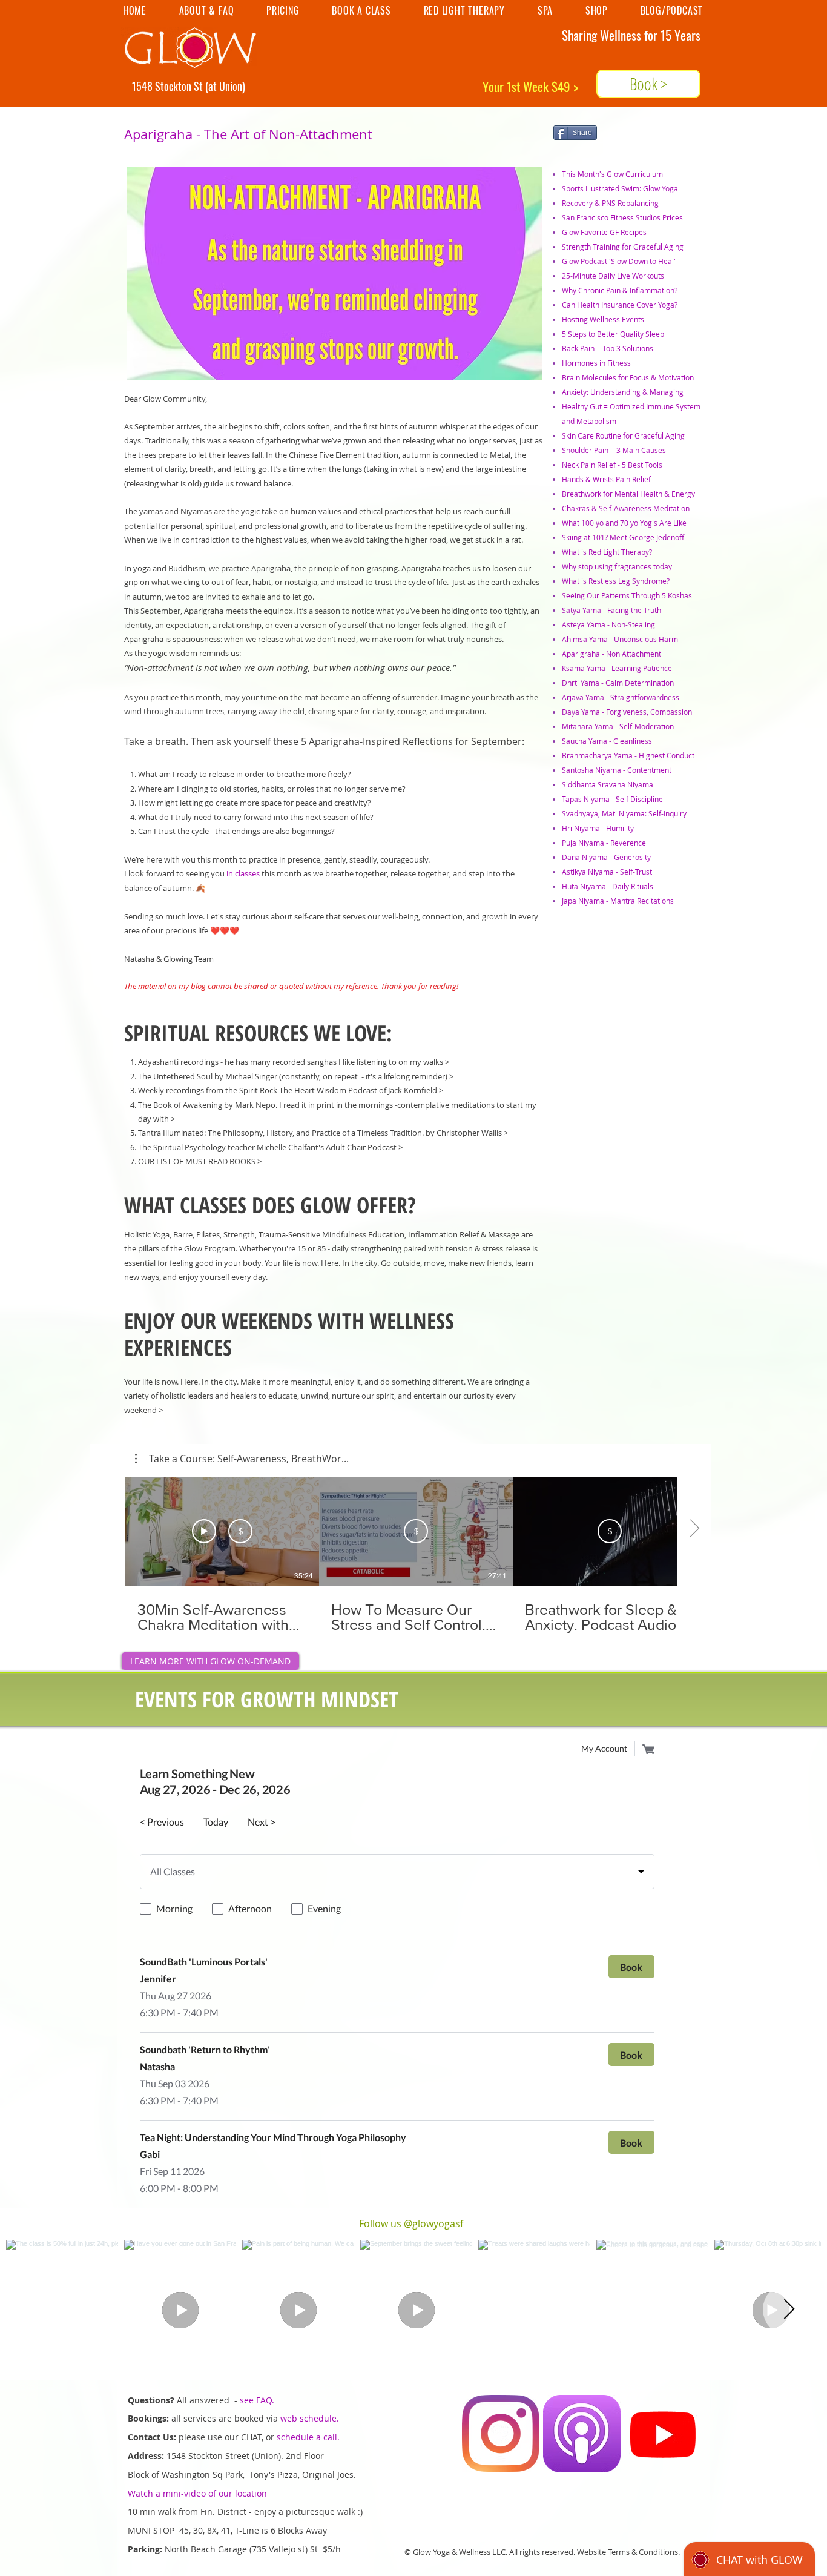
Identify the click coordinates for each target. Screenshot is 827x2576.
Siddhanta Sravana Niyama (608, 784)
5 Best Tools (642, 465)
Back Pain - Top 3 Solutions (608, 348)
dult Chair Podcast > (367, 1147)
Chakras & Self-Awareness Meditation (626, 508)
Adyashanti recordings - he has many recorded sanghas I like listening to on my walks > (294, 1062)
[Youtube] (663, 2434)
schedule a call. (308, 2437)
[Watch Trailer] (204, 1531)
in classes (243, 873)
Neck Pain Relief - (592, 465)
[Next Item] (789, 2309)
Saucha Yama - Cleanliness (607, 741)
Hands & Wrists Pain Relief (606, 479)
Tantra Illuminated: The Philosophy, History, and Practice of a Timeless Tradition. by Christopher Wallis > (323, 1133)
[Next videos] (694, 1529)
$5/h (333, 2549)
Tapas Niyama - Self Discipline (612, 799)
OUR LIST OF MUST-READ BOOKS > (200, 1161)
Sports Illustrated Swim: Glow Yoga (620, 188)
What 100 (579, 523)
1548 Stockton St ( (170, 86)
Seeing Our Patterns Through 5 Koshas (627, 595)
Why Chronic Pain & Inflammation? (620, 290)
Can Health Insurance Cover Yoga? (620, 305)
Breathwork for (588, 494)
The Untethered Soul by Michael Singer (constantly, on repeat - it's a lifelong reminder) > (296, 1076)
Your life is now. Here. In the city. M (186, 1382)
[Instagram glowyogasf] (501, 2434)
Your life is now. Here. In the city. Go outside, (343, 1263)
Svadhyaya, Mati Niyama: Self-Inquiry (624, 813)
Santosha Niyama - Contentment (617, 770)
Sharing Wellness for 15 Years (631, 35)
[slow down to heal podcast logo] (582, 2434)
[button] (242, 1459)
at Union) (227, 86)
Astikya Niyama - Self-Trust (607, 872)
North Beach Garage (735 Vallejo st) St (244, 2549)
